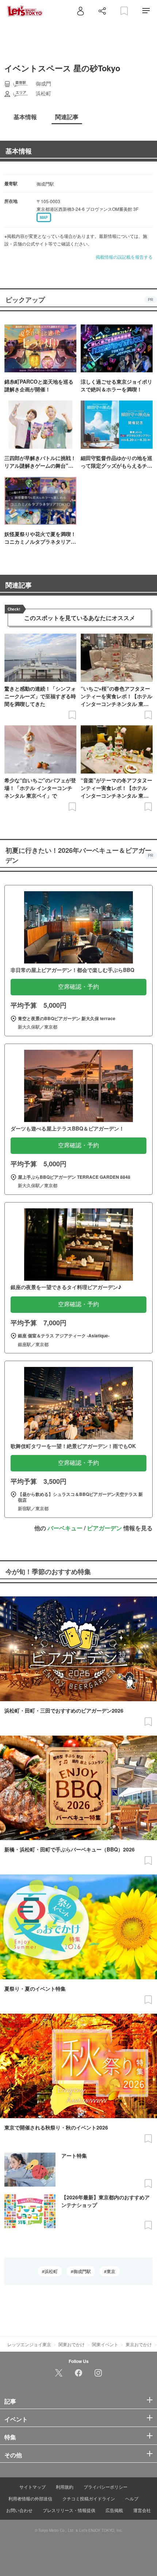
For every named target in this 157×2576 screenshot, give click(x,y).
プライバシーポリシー (106, 2487)
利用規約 (65, 2487)
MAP (44, 217)
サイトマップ (32, 2487)
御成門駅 (82, 2271)
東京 (111, 2271)
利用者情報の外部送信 (30, 2498)
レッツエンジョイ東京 (29, 2344)
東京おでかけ (139, 2344)
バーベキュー (65, 1528)
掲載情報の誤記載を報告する (124, 257)
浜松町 (51, 2271)
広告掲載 (114, 2510)
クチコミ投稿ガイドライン (89, 2498)
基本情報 (19, 151)
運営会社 (142, 2510)
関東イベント (105, 2344)
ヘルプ (132, 2498)
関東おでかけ (72, 2344)
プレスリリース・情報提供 (69, 2510)
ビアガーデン (104, 1528)
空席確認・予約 (78, 987)
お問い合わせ (19, 2510)
